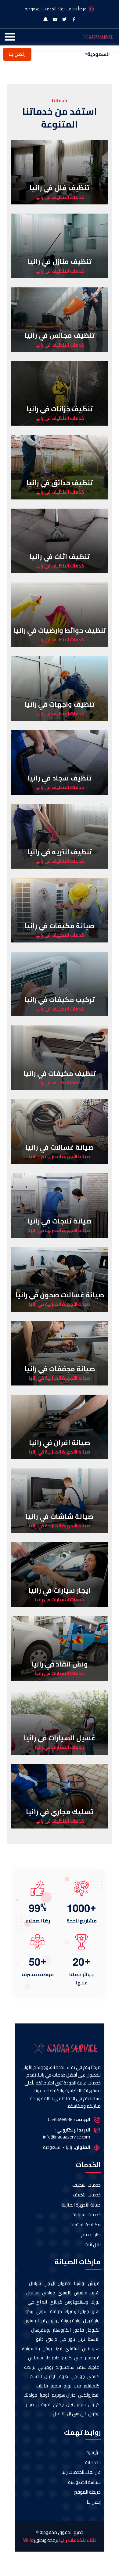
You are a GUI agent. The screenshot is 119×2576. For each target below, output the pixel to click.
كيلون (94, 2405)
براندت (30, 2367)
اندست (36, 2377)
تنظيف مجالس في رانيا (60, 335)
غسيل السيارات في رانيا (60, 1738)
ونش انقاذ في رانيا (60, 1664)
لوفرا (44, 2395)
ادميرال (65, 2284)
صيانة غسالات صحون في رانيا (60, 1295)
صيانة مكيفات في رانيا (60, 926)
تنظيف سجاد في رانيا (60, 778)
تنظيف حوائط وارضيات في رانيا (60, 630)
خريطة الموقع (87, 2492)
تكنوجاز (93, 2330)
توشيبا (80, 2284)
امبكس (43, 2405)
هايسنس (91, 2349)
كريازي (56, 2302)
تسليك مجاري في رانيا (60, 1812)
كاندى (93, 2377)
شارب (95, 2293)
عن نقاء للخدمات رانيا (81, 2472)
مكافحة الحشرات (85, 2225)
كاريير (67, 2358)
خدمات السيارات (86, 2215)
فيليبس (81, 2293)
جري (78, 2358)
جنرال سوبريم (64, 2395)
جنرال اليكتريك (77, 2312)
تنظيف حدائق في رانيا (60, 483)
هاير (96, 2312)
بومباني (45, 2367)
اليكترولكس (89, 2395)
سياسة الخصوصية (84, 2482)
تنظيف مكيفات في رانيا (60, 1073)
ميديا (29, 2405)
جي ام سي (56, 2339)
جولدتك (30, 2395)
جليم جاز (52, 2358)
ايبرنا (58, 2349)
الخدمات (93, 2463)
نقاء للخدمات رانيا (78, 2540)
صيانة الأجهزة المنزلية (81, 2205)
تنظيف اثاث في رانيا (60, 557)
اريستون (31, 2321)
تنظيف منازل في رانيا (60, 261)
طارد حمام (91, 2235)
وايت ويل (91, 2321)
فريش (94, 2284)
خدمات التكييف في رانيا (60, 935)
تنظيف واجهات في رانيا (60, 704)
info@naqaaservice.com (67, 2137)
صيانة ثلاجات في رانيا (60, 1221)
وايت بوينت (71, 2321)
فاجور (79, 2330)
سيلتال (35, 2284)
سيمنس (36, 2358)
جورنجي (78, 2377)
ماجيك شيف (88, 2367)
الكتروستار (62, 2330)
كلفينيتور (92, 2386)
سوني (42, 2312)
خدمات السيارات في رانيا (60, 1600)
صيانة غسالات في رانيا (60, 1147)
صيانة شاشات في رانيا (60, 1516)
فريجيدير (92, 2358)
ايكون (94, 2414)
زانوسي (65, 2293)
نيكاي (58, 2405)
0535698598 (60, 2120)
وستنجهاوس (76, 2302)
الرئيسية (94, 2453)
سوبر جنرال (76, 2405)
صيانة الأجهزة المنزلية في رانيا (60, 1157)
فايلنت (42, 2386)
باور (72, 2339)
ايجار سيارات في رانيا (60, 1590)
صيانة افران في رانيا (60, 1443)
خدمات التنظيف (87, 2185)
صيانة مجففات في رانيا (60, 1369)
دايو (40, 2339)
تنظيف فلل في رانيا (60, 188)
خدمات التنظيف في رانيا (60, 198)
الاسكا (94, 2339)
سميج (56, 2386)
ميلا (78, 2386)
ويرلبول (33, 2293)
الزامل (59, 2414)
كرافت (56, 2312)
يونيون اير (50, 2321)
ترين (81, 2339)
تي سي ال (76, 2414)
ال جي (49, 2284)
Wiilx (28, 2540)
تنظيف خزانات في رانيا (60, 409)
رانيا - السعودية (58, 2147)
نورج (67, 2386)
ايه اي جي (37, 2302)
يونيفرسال (41, 2330)
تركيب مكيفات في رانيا (60, 1000)
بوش (47, 2349)
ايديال (50, 2377)
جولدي (49, 2293)
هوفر (63, 2377)
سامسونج (65, 2367)
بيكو (29, 2312)
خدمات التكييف (87, 2195)
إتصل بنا (17, 54)
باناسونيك (31, 2349)
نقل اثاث (93, 2245)
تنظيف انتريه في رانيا (60, 852)
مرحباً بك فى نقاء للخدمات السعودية (56, 9)
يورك (95, 2302)
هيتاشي (72, 2349)
